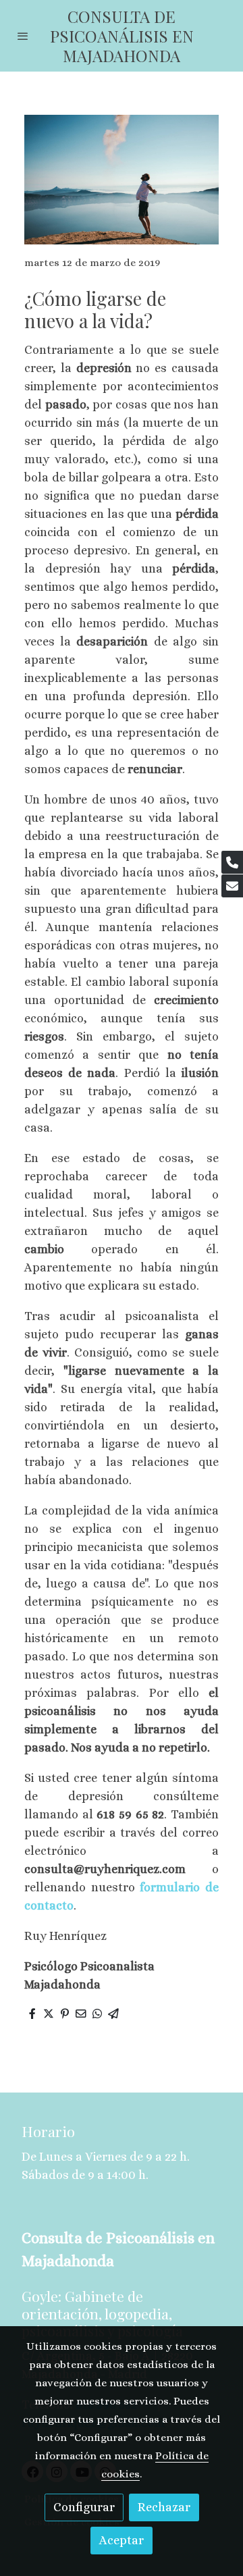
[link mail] (232, 886)
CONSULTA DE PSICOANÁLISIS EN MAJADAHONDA (122, 36)
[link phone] (232, 862)
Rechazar (164, 2507)
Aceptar (122, 2540)
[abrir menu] (23, 36)
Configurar (84, 2507)
